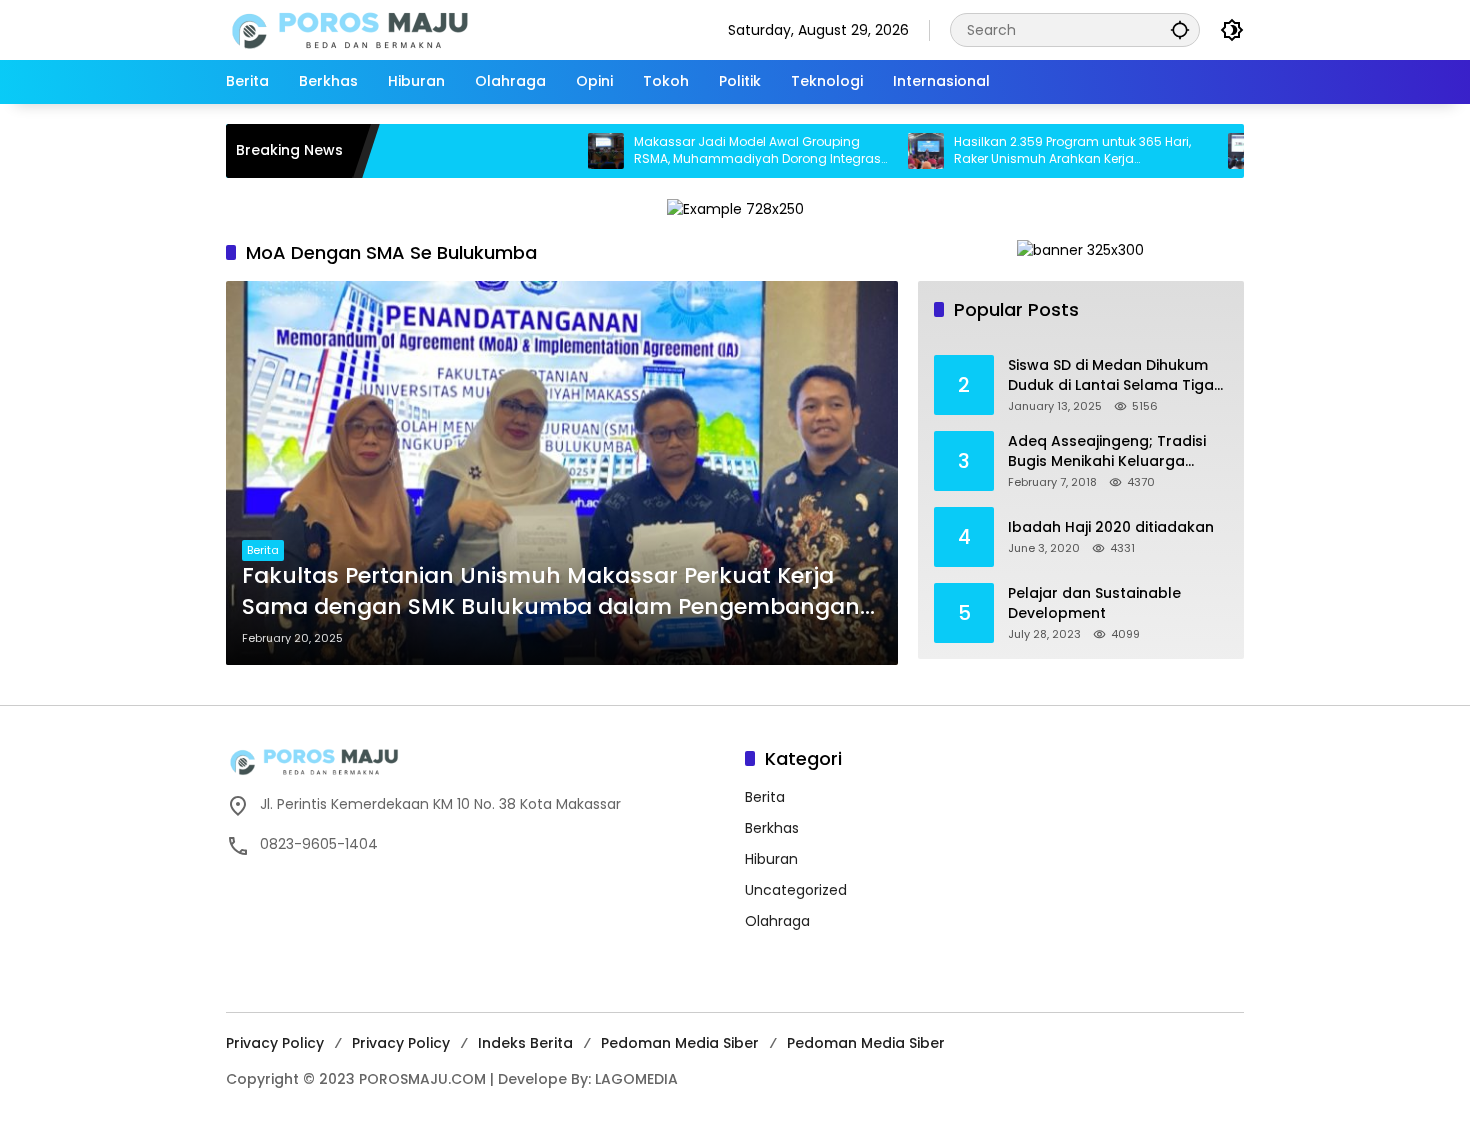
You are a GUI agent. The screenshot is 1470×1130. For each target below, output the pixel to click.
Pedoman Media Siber (680, 1043)
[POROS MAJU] (401, 29)
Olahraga (777, 921)
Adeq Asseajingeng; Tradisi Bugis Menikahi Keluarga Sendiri (1107, 451)
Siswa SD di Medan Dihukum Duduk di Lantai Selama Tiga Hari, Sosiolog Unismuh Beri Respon (1111, 375)
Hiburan (771, 859)
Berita (263, 550)
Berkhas (772, 828)
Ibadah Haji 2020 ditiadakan (1111, 527)
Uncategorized (796, 890)
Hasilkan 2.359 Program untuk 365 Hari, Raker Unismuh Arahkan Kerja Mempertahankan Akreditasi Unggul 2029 (1040, 151)
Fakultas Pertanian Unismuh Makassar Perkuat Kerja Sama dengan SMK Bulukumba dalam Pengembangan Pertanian (551, 592)
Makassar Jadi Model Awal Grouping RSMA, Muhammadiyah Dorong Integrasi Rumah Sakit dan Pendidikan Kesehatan (718, 151)
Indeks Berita (525, 1043)
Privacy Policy (275, 1043)
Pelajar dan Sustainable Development (1094, 603)
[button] (1180, 29)
